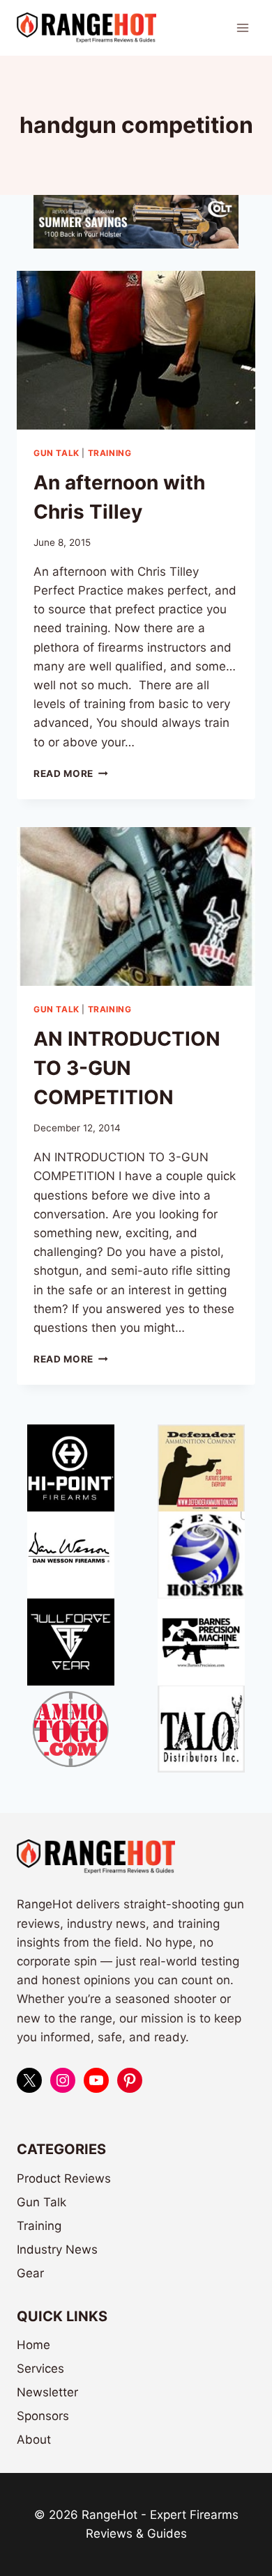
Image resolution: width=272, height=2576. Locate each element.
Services (40, 2369)
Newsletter (47, 2392)
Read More (71, 773)
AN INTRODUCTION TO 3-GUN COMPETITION (127, 1068)
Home (33, 2345)
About (34, 2440)
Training (110, 453)
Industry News (57, 2249)
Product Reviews (64, 2178)
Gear (30, 2273)
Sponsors (43, 2416)
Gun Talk (56, 453)
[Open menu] (242, 28)
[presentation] (136, 350)
